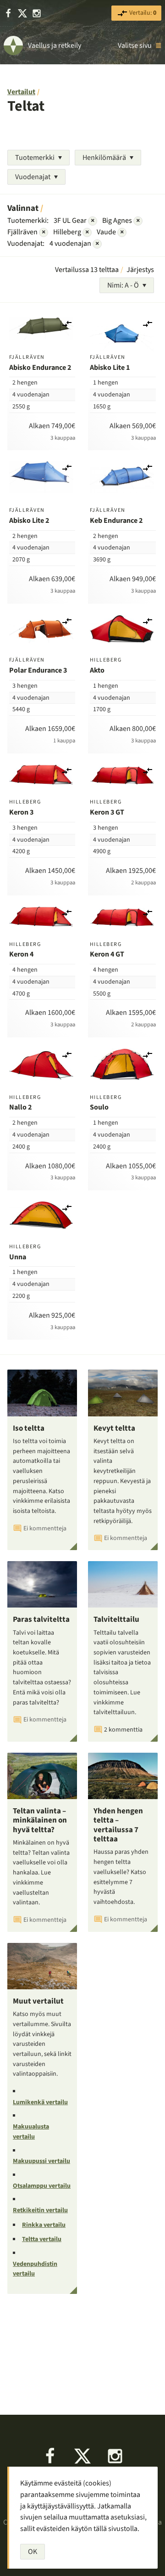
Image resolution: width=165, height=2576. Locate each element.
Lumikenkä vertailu (40, 2102)
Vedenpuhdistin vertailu (35, 2269)
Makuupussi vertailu (41, 2161)
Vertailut (21, 92)
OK (33, 2552)
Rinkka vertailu (44, 2225)
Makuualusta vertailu (31, 2132)
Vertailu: (142, 13)
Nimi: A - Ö (123, 285)
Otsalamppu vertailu (42, 2186)
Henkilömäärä (104, 158)
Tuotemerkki (35, 158)
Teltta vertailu (42, 2239)
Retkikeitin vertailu (40, 2210)
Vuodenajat (33, 177)
